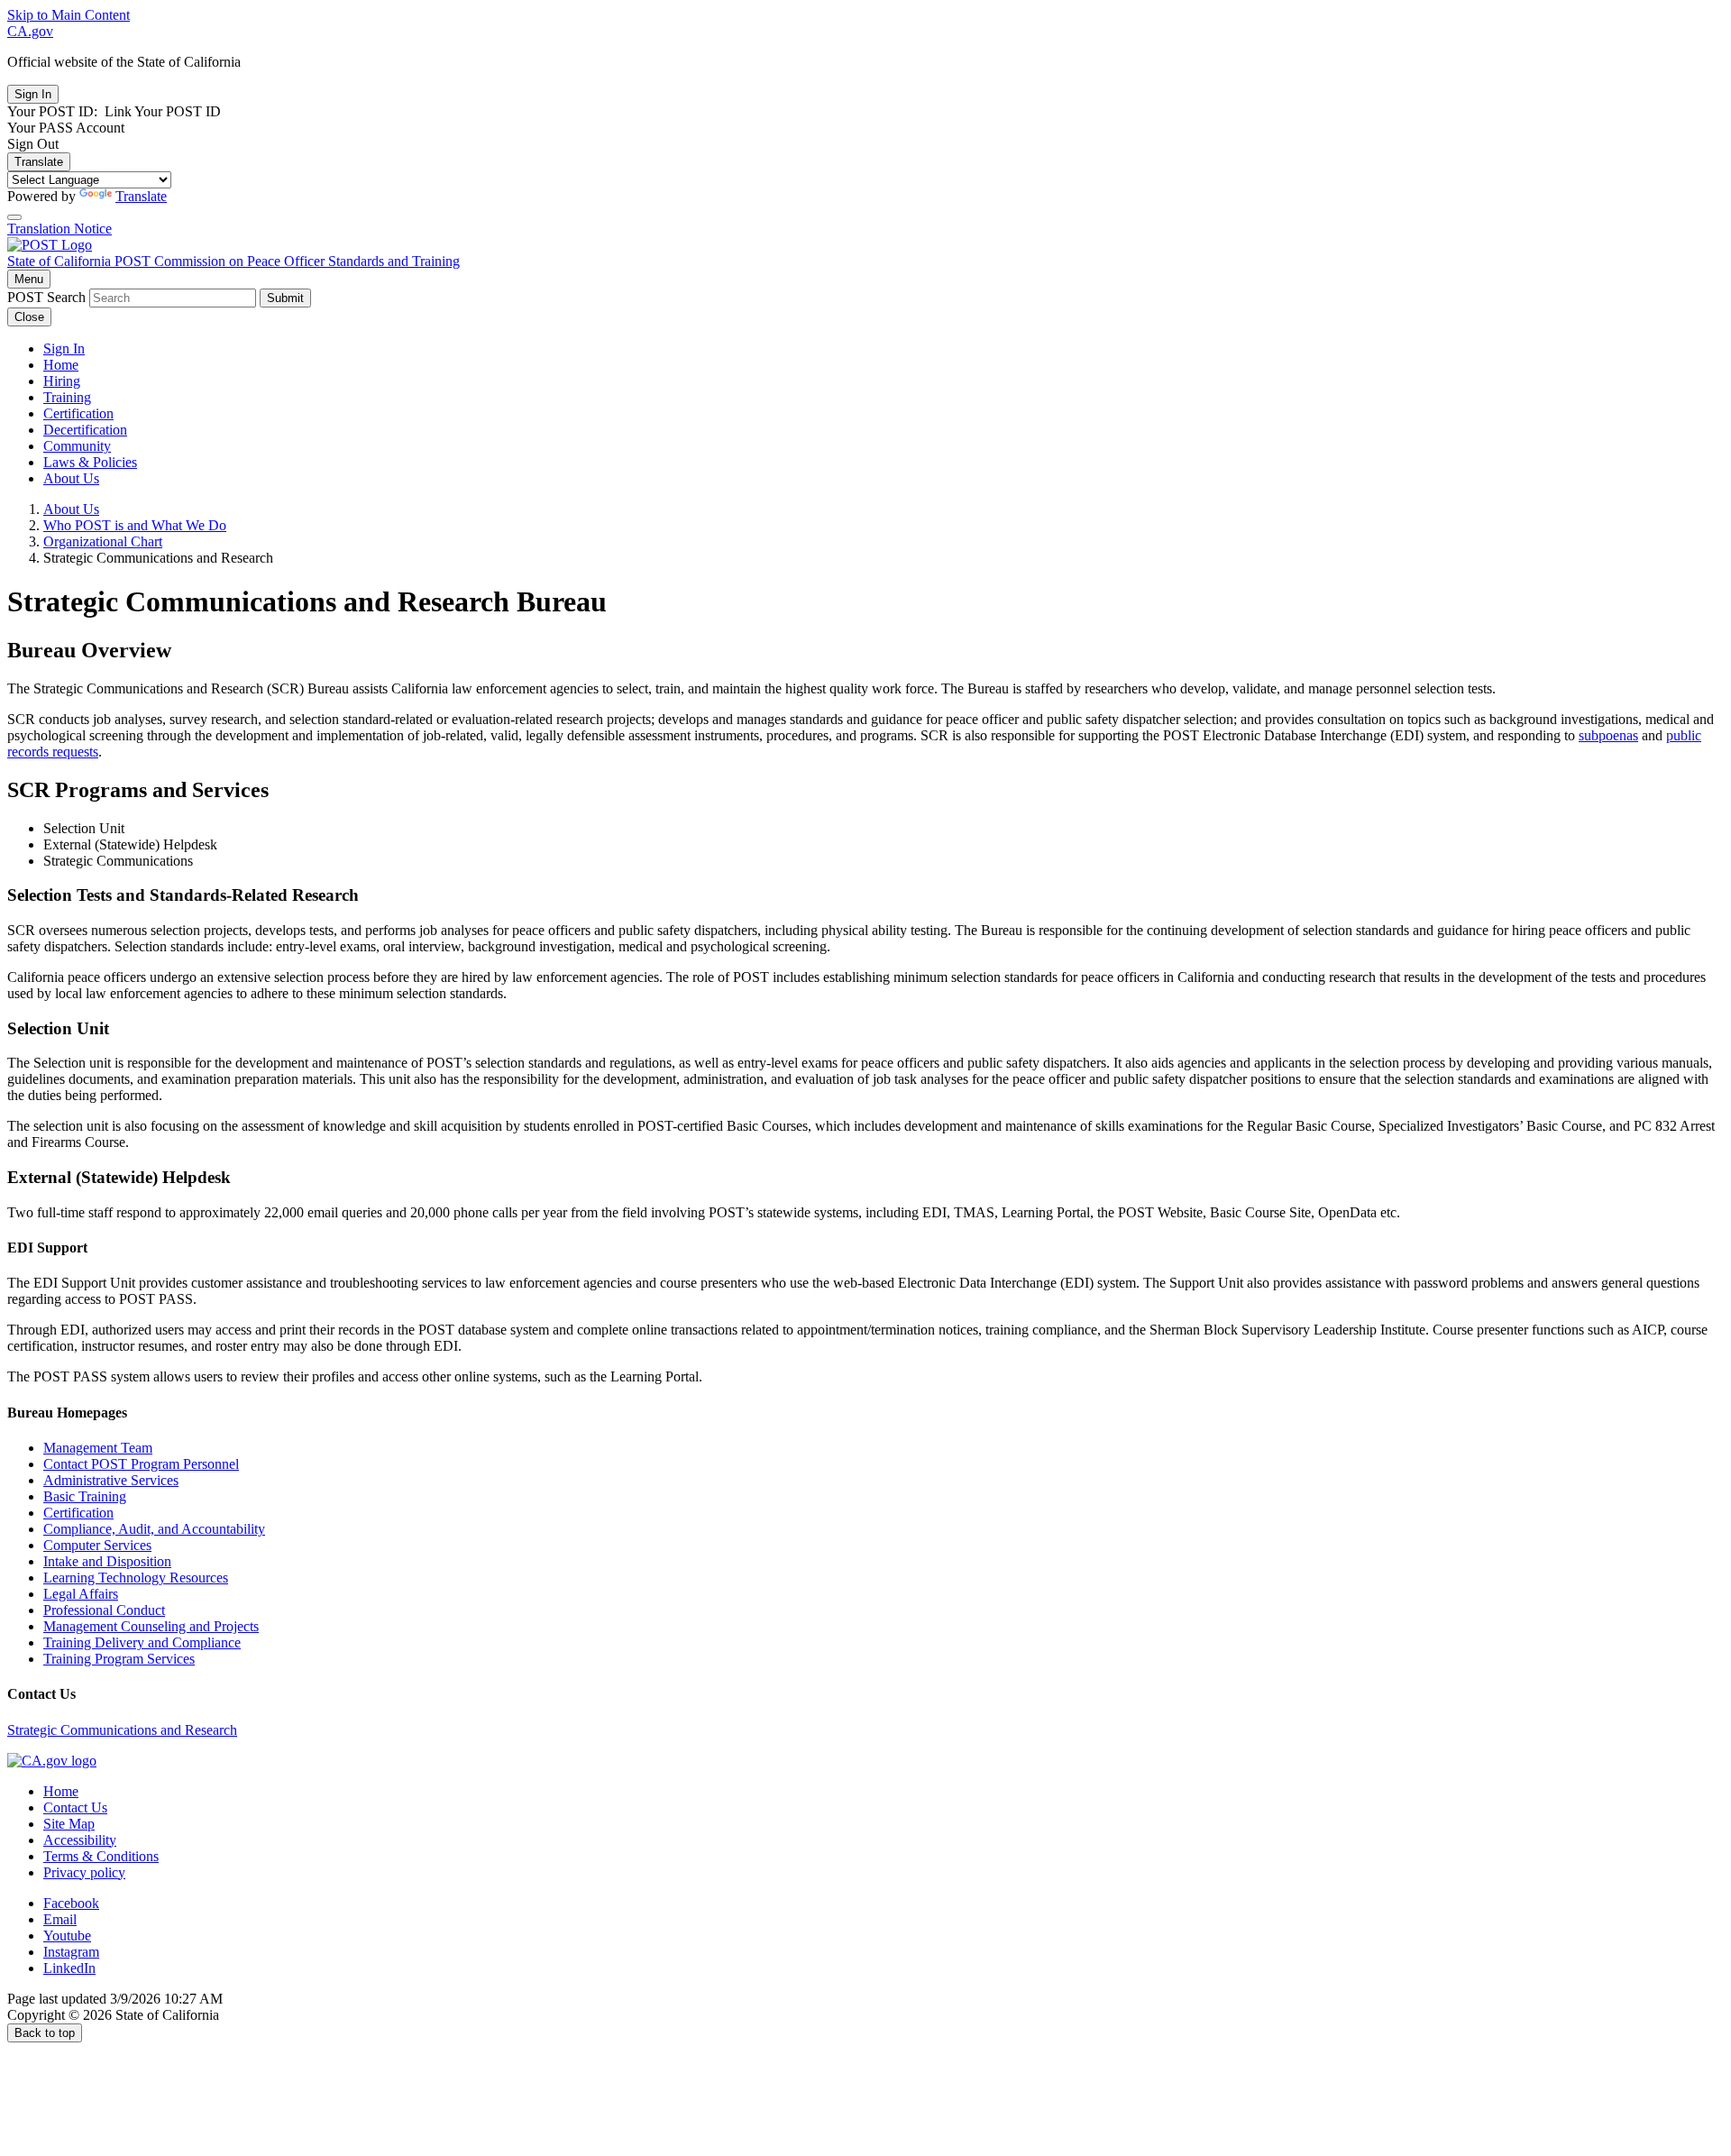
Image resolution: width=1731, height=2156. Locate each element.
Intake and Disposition (107, 1561)
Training (67, 397)
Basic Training (85, 1496)
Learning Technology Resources (136, 1578)
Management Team (98, 1448)
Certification (78, 413)
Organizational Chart (103, 541)
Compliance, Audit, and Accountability (154, 1529)
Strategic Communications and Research (122, 1730)
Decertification (85, 430)
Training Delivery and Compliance (142, 1642)
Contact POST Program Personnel (141, 1464)
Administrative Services (111, 1480)
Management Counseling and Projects (151, 1626)
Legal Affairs (81, 1594)
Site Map (69, 1824)
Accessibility (80, 1840)
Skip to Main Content (69, 15)
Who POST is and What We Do (135, 525)
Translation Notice (60, 229)
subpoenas (1608, 735)
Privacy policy (84, 1872)
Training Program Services (119, 1659)
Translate (39, 162)
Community (77, 446)
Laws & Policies (90, 462)
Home (61, 365)
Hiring (62, 381)
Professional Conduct (104, 1610)
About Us (71, 478)
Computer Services (97, 1545)
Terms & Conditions (101, 1856)
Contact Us (75, 1807)
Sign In (64, 349)
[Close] (14, 217)
